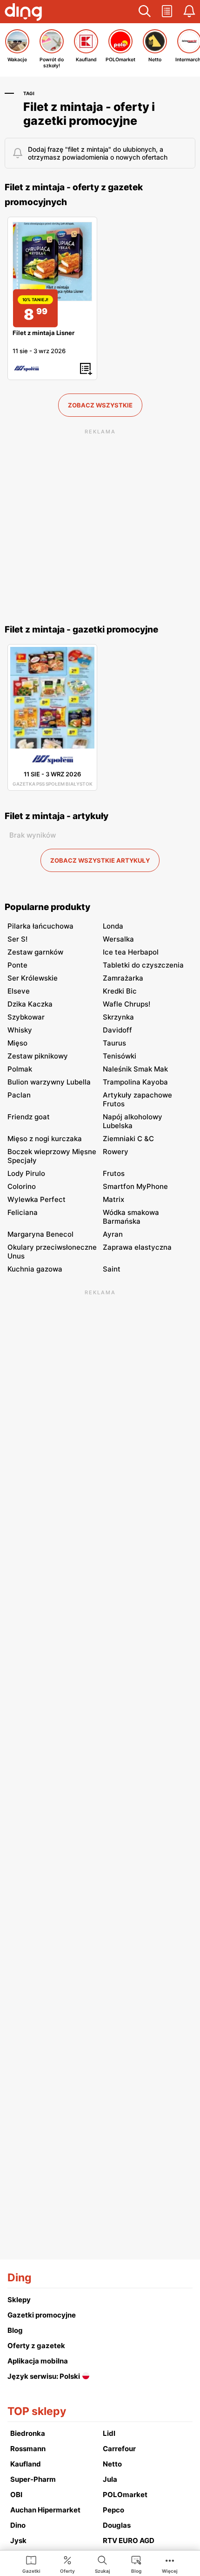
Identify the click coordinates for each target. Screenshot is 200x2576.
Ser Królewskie (33, 978)
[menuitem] (31, 2564)
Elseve (19, 991)
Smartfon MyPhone (135, 1186)
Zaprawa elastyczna (137, 1247)
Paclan (19, 1095)
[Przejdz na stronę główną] (23, 13)
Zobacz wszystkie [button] (100, 405)
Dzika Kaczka (30, 1004)
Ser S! (17, 939)
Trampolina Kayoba (135, 1082)
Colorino (22, 1186)
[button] (145, 12)
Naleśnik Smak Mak (135, 1069)
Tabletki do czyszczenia (143, 965)
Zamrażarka (123, 978)
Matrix (113, 1199)
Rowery (116, 1152)
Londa (113, 926)
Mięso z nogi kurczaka (45, 1139)
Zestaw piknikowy (38, 1056)
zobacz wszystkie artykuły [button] (100, 860)
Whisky (20, 1030)
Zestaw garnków (35, 952)
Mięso (17, 1043)
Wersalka (118, 939)
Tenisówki (120, 1056)
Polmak (20, 1069)
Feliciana (23, 1212)
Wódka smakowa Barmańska (131, 1217)
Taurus (114, 1043)
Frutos (114, 1173)
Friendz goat (29, 1117)
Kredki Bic (120, 991)
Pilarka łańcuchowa (40, 926)
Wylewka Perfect (37, 1199)
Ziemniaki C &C (128, 1139)
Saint (112, 1269)
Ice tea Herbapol (131, 952)
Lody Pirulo (26, 1173)
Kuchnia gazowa (35, 1269)
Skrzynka (118, 1017)
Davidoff (117, 1030)
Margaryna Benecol (40, 1234)
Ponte (17, 965)
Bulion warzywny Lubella (49, 1082)
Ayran (113, 1234)
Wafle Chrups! (127, 1004)
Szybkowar (26, 1017)
